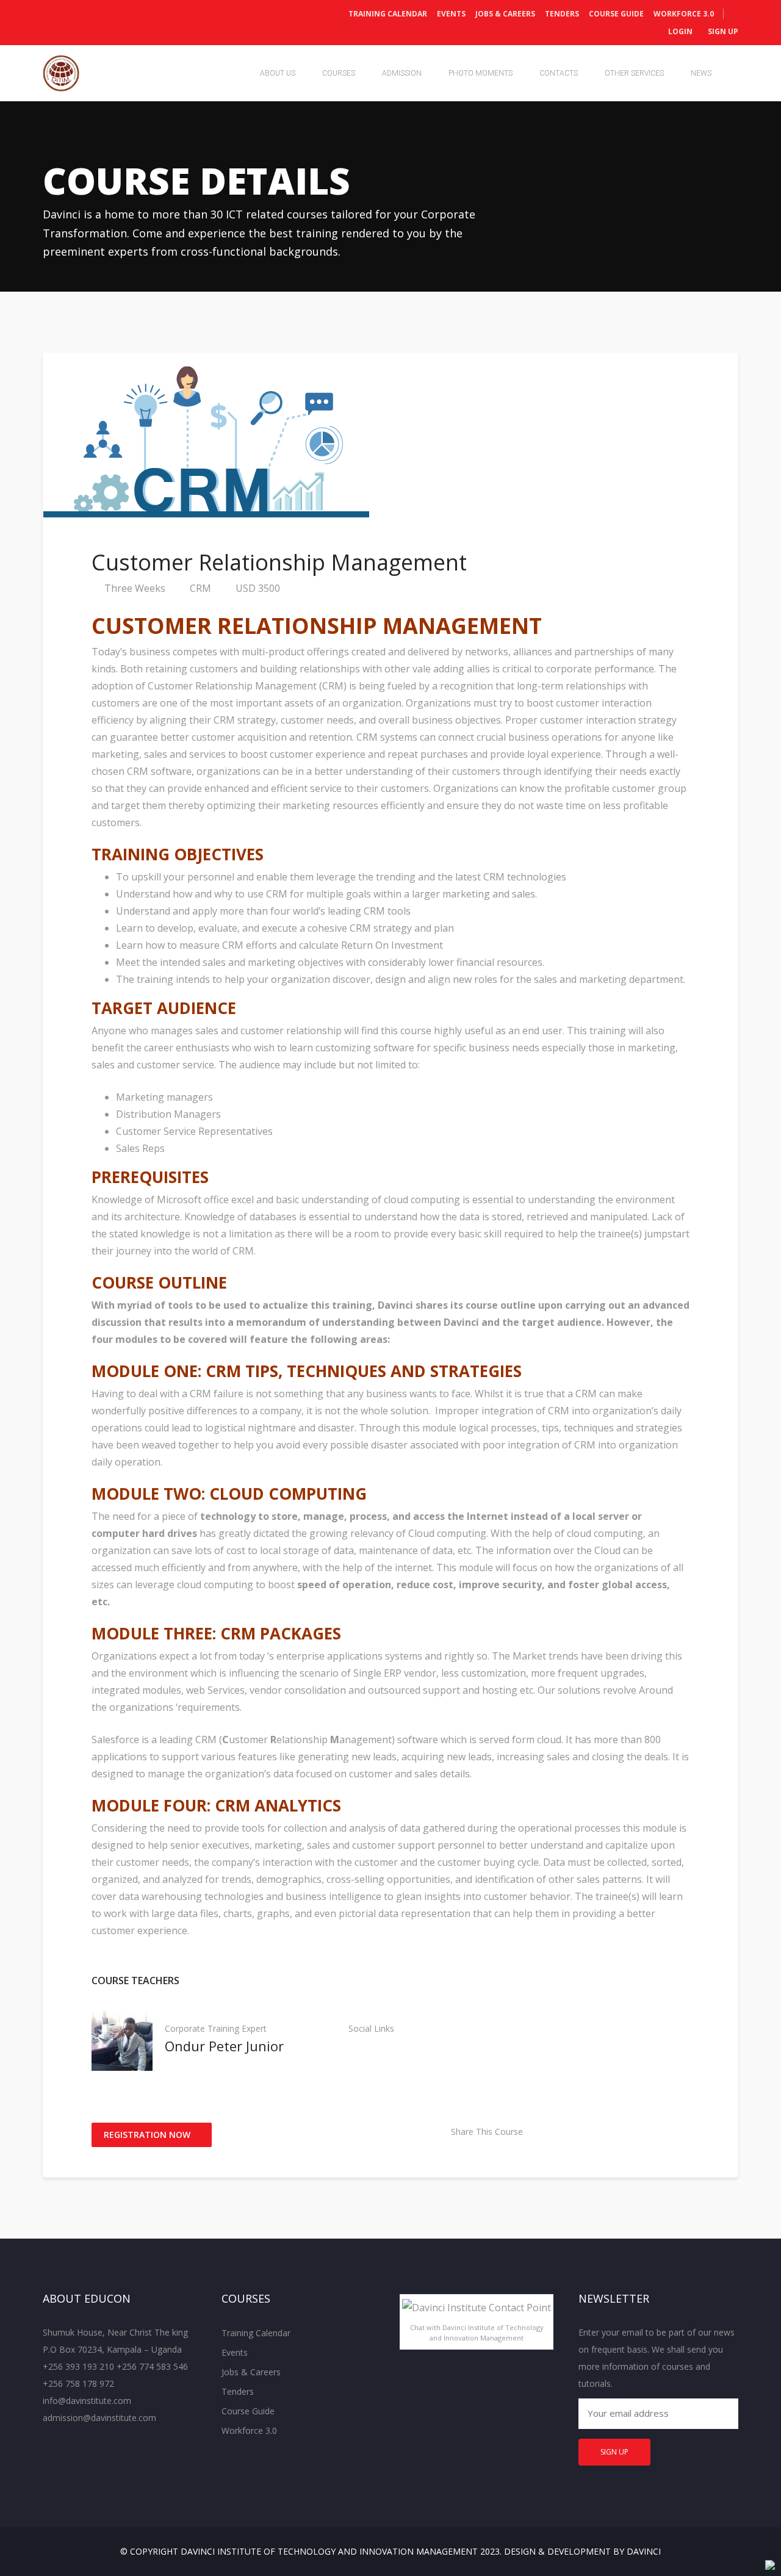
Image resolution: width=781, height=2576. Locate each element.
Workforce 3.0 (684, 14)
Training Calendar (388, 14)
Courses (339, 73)
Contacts (559, 73)
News (701, 73)
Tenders (562, 14)
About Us (278, 73)
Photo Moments (480, 73)
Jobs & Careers (505, 14)
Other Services (634, 73)
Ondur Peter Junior (224, 2046)
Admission (402, 73)
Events (451, 14)
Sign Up (722, 31)
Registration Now (148, 2135)
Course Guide (616, 14)
